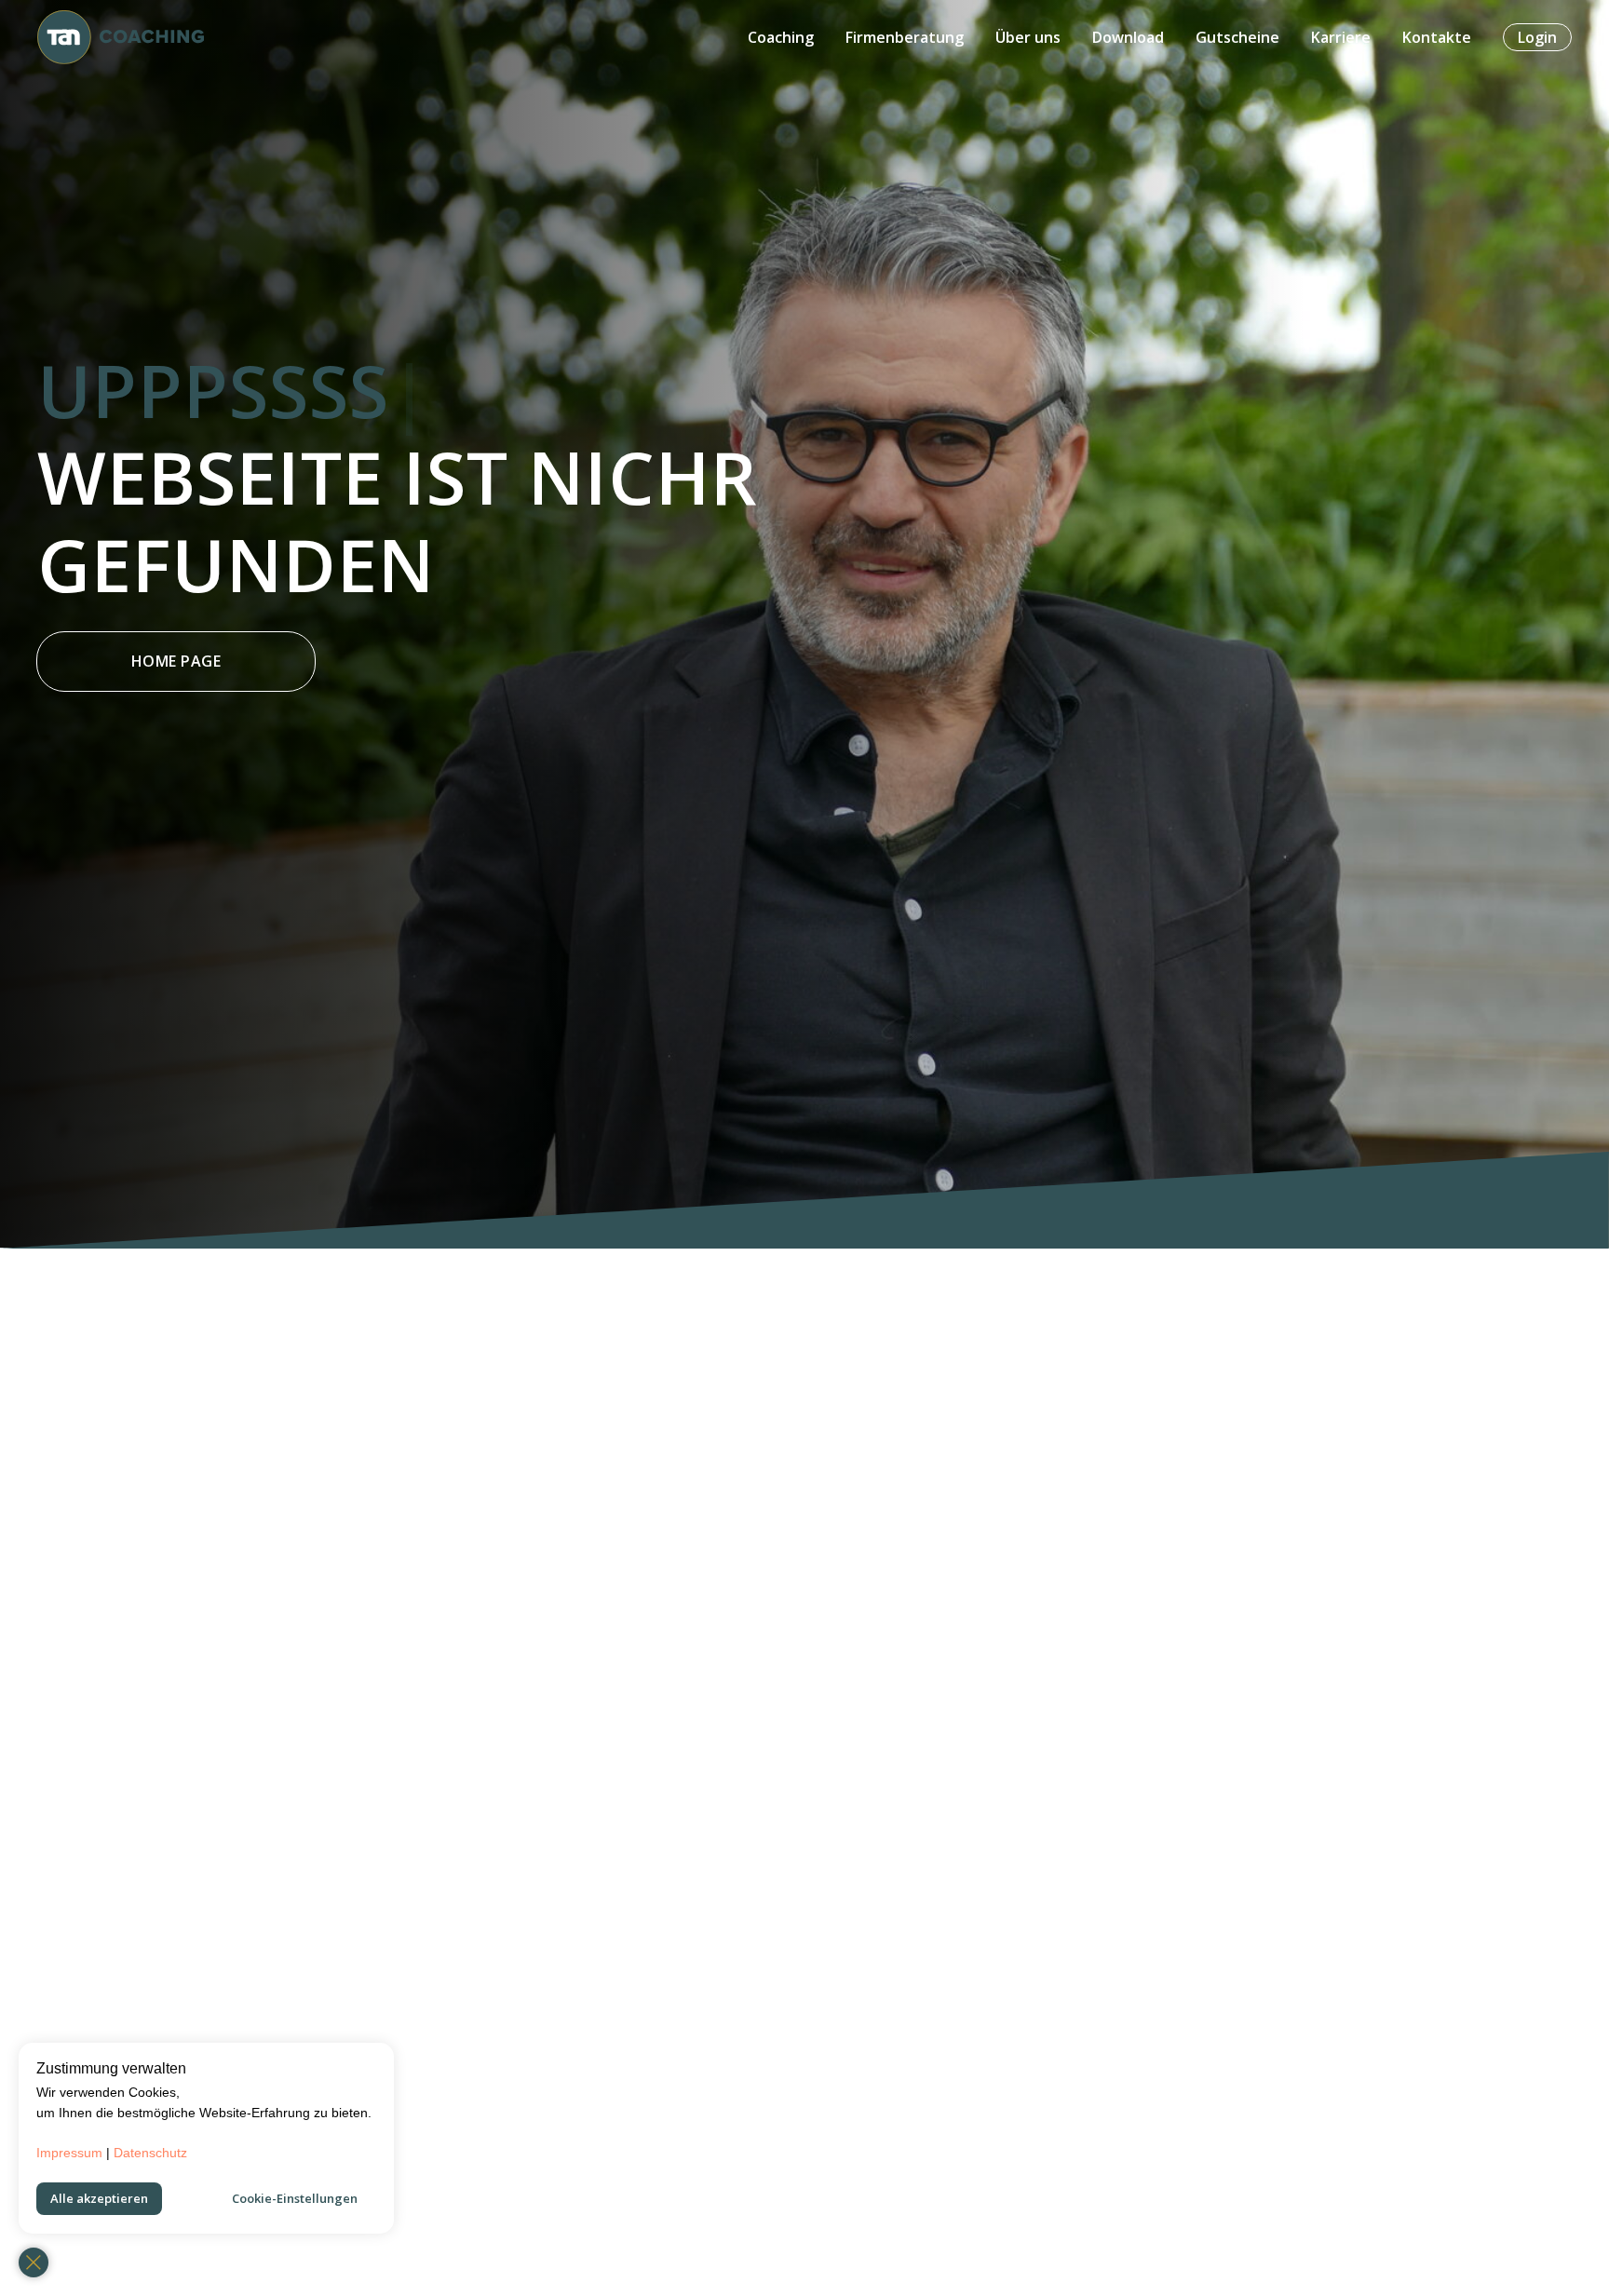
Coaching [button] (781, 37)
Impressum (69, 2153)
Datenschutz (150, 2153)
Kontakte (1437, 37)
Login (1537, 37)
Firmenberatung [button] (905, 37)
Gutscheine (1237, 37)
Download (1128, 37)
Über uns (1028, 37)
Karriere (1341, 37)
